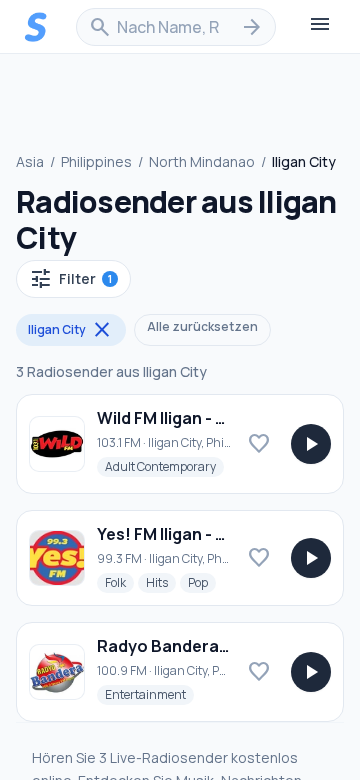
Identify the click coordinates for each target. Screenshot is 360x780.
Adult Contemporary (164, 466)
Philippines (96, 161)
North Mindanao (202, 161)
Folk (119, 582)
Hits (161, 582)
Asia (30, 161)
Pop (202, 582)
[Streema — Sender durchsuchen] (36, 27)
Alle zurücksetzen (202, 326)
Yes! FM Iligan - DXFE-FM (190, 534)
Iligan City (71, 330)
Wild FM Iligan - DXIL (173, 418)
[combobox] (176, 27)
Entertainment (149, 694)
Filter (70, 279)
